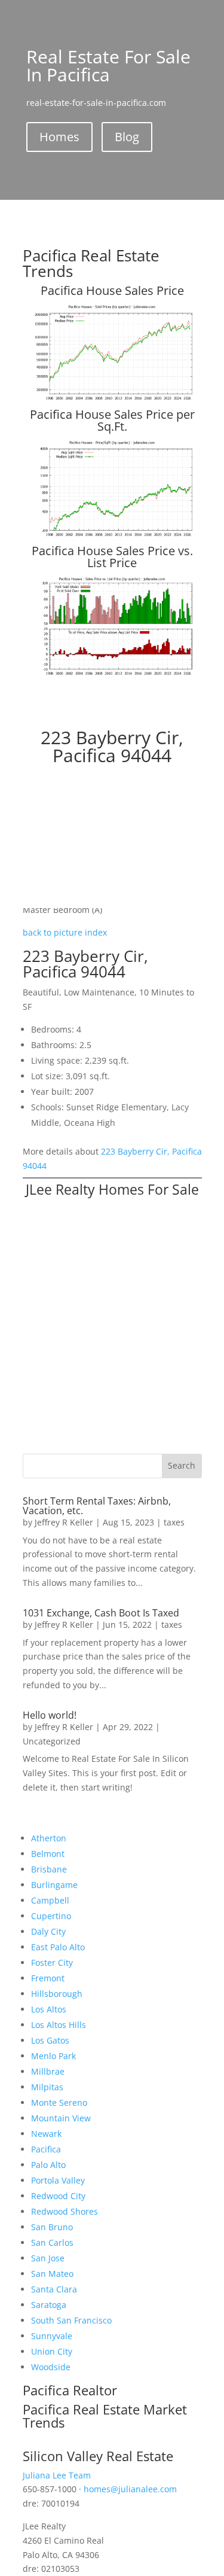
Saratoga (49, 2305)
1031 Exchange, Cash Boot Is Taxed (101, 1613)
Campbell (50, 1900)
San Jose (48, 2258)
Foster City (52, 1963)
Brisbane (49, 1869)
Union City (52, 2351)
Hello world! (50, 1715)
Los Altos (49, 2009)
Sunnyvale (52, 2336)
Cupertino (51, 1916)
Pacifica (46, 2149)
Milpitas (47, 2087)
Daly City (48, 1931)
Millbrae (48, 2071)
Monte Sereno (59, 2102)
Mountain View (61, 2118)
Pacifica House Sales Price (112, 290)
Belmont (48, 1854)
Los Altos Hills (59, 2025)
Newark (46, 2134)
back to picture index (65, 932)
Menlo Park (53, 2056)
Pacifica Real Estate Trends (91, 263)
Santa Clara (54, 2289)
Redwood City (58, 2196)
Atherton (49, 1838)
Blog (127, 137)
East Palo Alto (58, 1947)
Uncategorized (52, 1741)
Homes (59, 137)
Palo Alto (48, 2165)
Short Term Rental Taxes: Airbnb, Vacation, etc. (97, 1506)
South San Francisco (71, 2320)
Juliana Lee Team (57, 2475)
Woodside (51, 2367)
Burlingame (54, 1885)
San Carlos (52, 2242)
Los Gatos (50, 2040)
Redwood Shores (65, 2211)
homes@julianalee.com (130, 2489)
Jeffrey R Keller (64, 1522)
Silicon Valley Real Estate (98, 2456)
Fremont (48, 1978)
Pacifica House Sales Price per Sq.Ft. (112, 420)
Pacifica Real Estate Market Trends (105, 2416)
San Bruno (52, 2227)
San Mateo (52, 2274)
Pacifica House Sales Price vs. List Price (112, 557)
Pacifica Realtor (70, 2390)
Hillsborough (57, 1994)
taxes (174, 1522)
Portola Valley (58, 2180)
